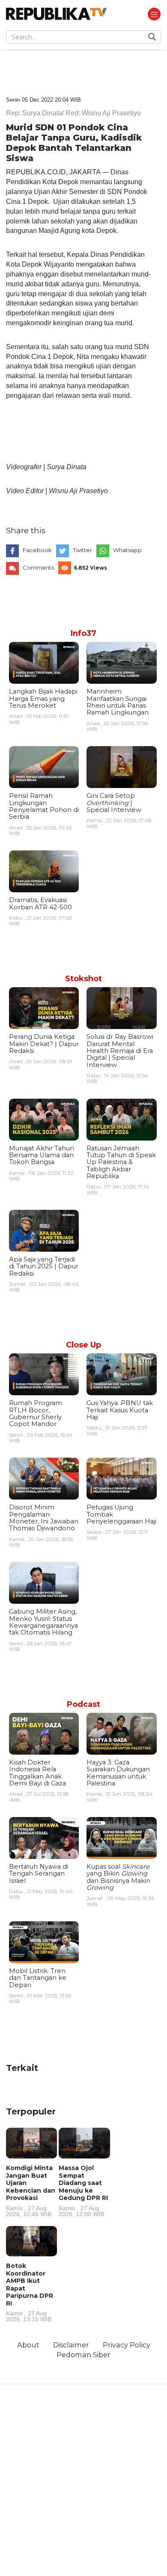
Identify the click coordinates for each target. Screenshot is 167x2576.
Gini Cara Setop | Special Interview (114, 803)
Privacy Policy (127, 2345)
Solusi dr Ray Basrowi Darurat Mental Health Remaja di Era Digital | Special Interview (120, 1051)
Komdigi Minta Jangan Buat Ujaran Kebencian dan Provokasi (31, 2191)
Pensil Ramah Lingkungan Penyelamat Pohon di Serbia (44, 806)
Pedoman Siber (83, 2355)
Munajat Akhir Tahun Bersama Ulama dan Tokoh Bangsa (42, 1155)
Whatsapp (127, 550)
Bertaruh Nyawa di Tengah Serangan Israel (39, 1874)
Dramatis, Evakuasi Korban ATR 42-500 (40, 903)
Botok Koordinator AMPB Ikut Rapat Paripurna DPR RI (30, 2292)
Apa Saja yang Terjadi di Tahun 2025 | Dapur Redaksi (44, 1266)
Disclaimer (71, 2345)
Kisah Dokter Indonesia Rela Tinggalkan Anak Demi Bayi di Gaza (37, 1773)
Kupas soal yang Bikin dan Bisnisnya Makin (118, 1877)
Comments (38, 568)
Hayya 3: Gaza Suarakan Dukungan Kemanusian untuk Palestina (118, 1773)
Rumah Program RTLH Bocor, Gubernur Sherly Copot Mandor (36, 1413)
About (28, 2345)
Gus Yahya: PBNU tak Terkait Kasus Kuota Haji (120, 1410)
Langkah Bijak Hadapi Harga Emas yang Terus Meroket (43, 698)
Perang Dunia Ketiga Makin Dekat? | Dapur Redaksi (44, 1044)
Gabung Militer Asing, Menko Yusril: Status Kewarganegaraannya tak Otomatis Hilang (43, 1622)
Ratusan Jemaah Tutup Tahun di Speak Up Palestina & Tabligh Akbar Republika (121, 1162)
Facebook (37, 550)
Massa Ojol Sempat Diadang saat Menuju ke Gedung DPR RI (83, 2191)
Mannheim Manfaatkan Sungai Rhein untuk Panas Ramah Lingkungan (118, 702)
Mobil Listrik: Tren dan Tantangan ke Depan (38, 1978)
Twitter (82, 550)
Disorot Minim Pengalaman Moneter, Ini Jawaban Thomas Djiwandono (44, 1518)
